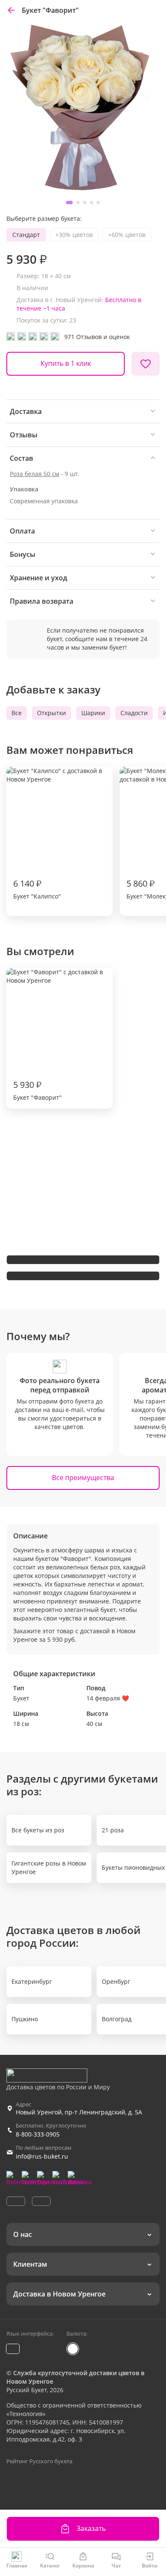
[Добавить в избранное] (146, 364)
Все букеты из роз (38, 1830)
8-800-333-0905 (38, 2134)
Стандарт (26, 235)
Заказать (91, 2528)
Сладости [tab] (134, 713)
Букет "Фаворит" (37, 1090)
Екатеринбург (32, 1981)
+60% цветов (127, 235)
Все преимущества (83, 1478)
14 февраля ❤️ (108, 1698)
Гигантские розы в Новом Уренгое (49, 1867)
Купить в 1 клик (66, 363)
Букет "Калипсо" (37, 889)
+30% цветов (74, 235)
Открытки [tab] (52, 713)
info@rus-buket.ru (42, 2156)
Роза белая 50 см (34, 474)
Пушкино (25, 2019)
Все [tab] (17, 713)
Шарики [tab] (93, 713)
